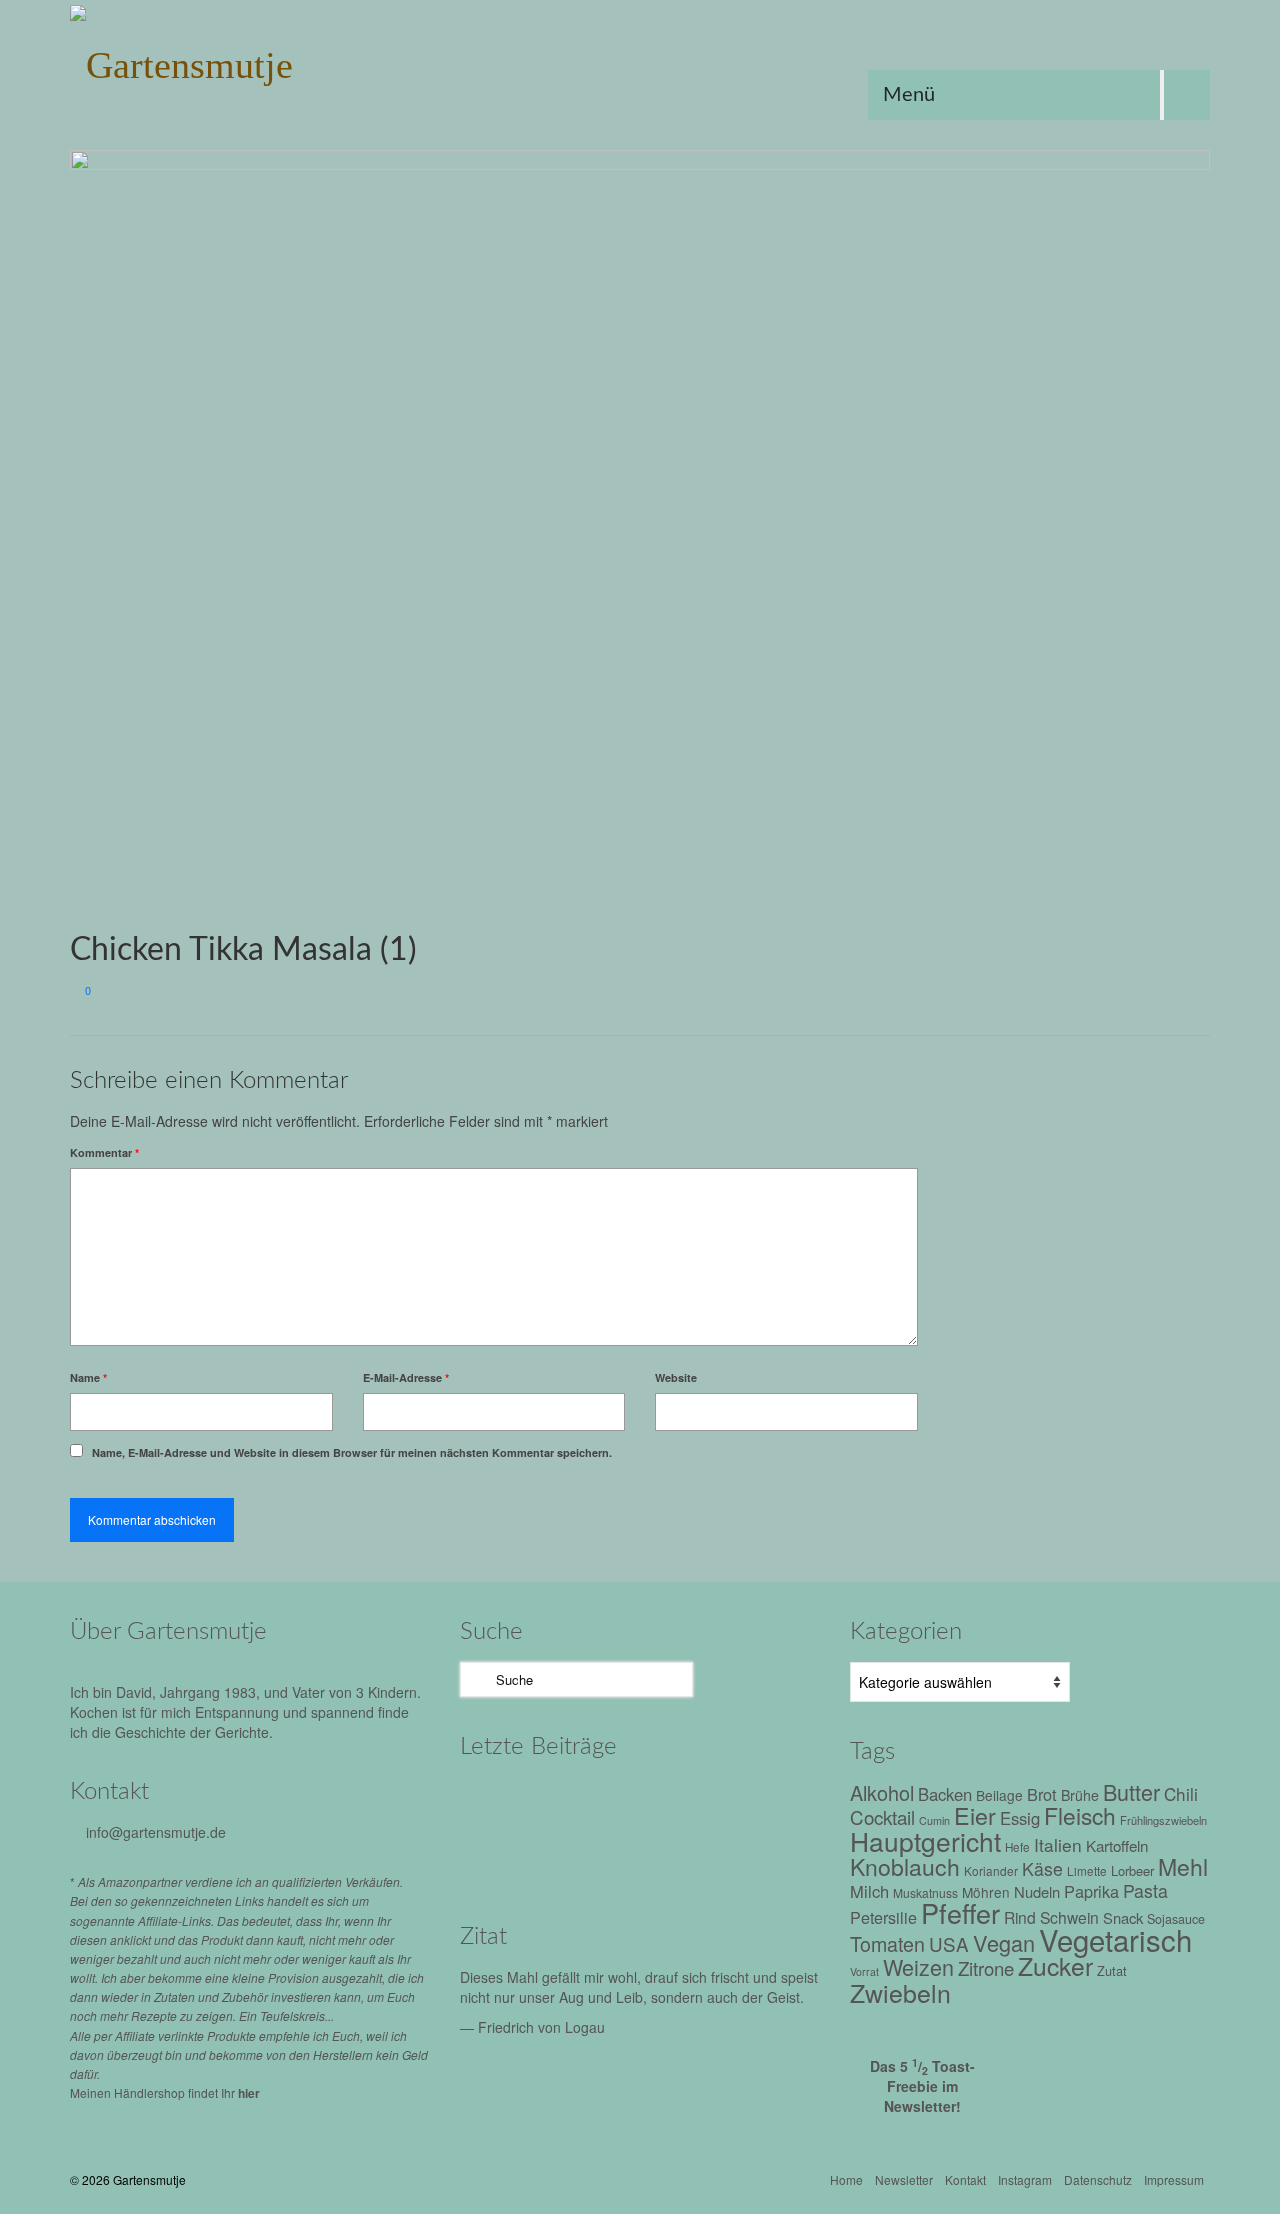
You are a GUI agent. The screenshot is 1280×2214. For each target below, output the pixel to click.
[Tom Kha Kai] (757, 1802)
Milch (869, 1891)
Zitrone (986, 1968)
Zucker (1055, 1965)
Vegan (1004, 1942)
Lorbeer (1132, 1870)
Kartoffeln (1117, 1845)
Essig (1020, 1818)
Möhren (986, 1892)
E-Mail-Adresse (406, 1377)
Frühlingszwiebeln (1163, 1820)
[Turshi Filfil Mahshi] (672, 1802)
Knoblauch (905, 1866)
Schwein (1069, 1917)
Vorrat (864, 1971)
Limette (1087, 1871)
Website (676, 1377)
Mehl (1183, 1866)
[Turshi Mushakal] (587, 1802)
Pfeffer (960, 1912)
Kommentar (104, 1152)
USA (949, 1943)
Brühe (1080, 1795)
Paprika (1091, 1891)
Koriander (991, 1870)
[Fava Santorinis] (502, 1802)
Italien (1058, 1844)
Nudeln (1037, 1891)
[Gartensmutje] (250, 60)
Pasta (1145, 1890)
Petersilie (883, 1917)
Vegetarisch (1115, 1939)
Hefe (1017, 1847)
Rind (1020, 1917)
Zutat (1112, 1970)
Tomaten (887, 1943)
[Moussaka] (757, 1857)
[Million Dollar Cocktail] (672, 1857)
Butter (1131, 1791)
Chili (1181, 1793)
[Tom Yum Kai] (502, 1857)
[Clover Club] (587, 1857)
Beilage (999, 1795)
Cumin (934, 1820)
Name (88, 1377)
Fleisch (1080, 1815)
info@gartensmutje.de (156, 1832)
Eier (975, 1815)
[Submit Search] (475, 1679)
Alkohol (882, 1792)
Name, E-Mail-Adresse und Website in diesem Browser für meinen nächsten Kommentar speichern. (352, 1452)
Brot (1042, 1794)
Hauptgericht (925, 1840)
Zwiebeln (900, 1992)
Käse (1042, 1868)
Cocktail (882, 1816)
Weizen (918, 1966)
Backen (945, 1794)
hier (249, 2093)
